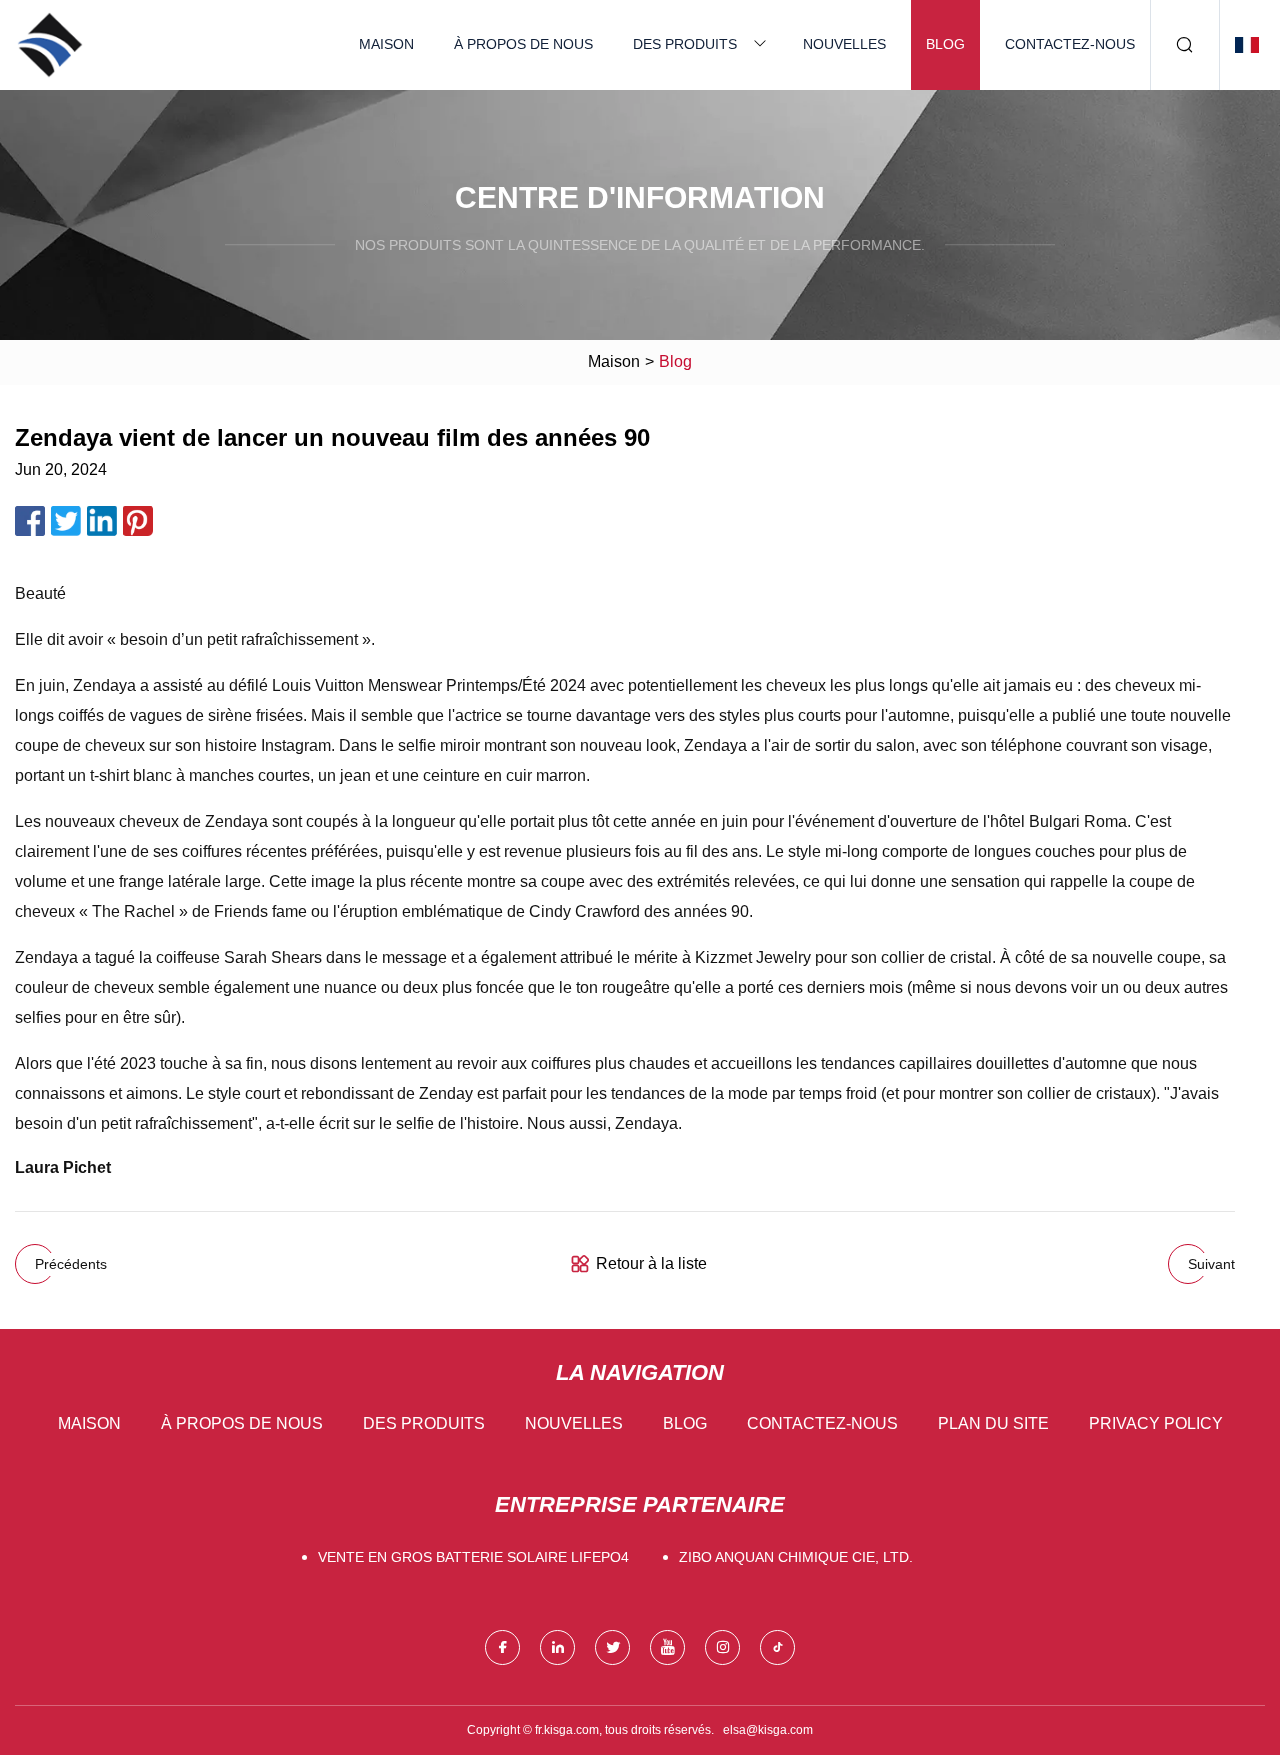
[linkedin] (557, 1647)
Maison (386, 44)
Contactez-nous (1070, 44)
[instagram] (722, 1647)
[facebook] (502, 1647)
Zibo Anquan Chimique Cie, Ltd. (796, 1557)
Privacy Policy (1156, 1423)
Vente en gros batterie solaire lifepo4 (473, 1557)
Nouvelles (844, 44)
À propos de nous (523, 44)
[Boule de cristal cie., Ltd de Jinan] (50, 45)
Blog (945, 44)
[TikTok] (777, 1647)
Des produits (685, 44)
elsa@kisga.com (768, 1730)
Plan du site (993, 1423)
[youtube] (667, 1647)
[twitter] (612, 1647)
